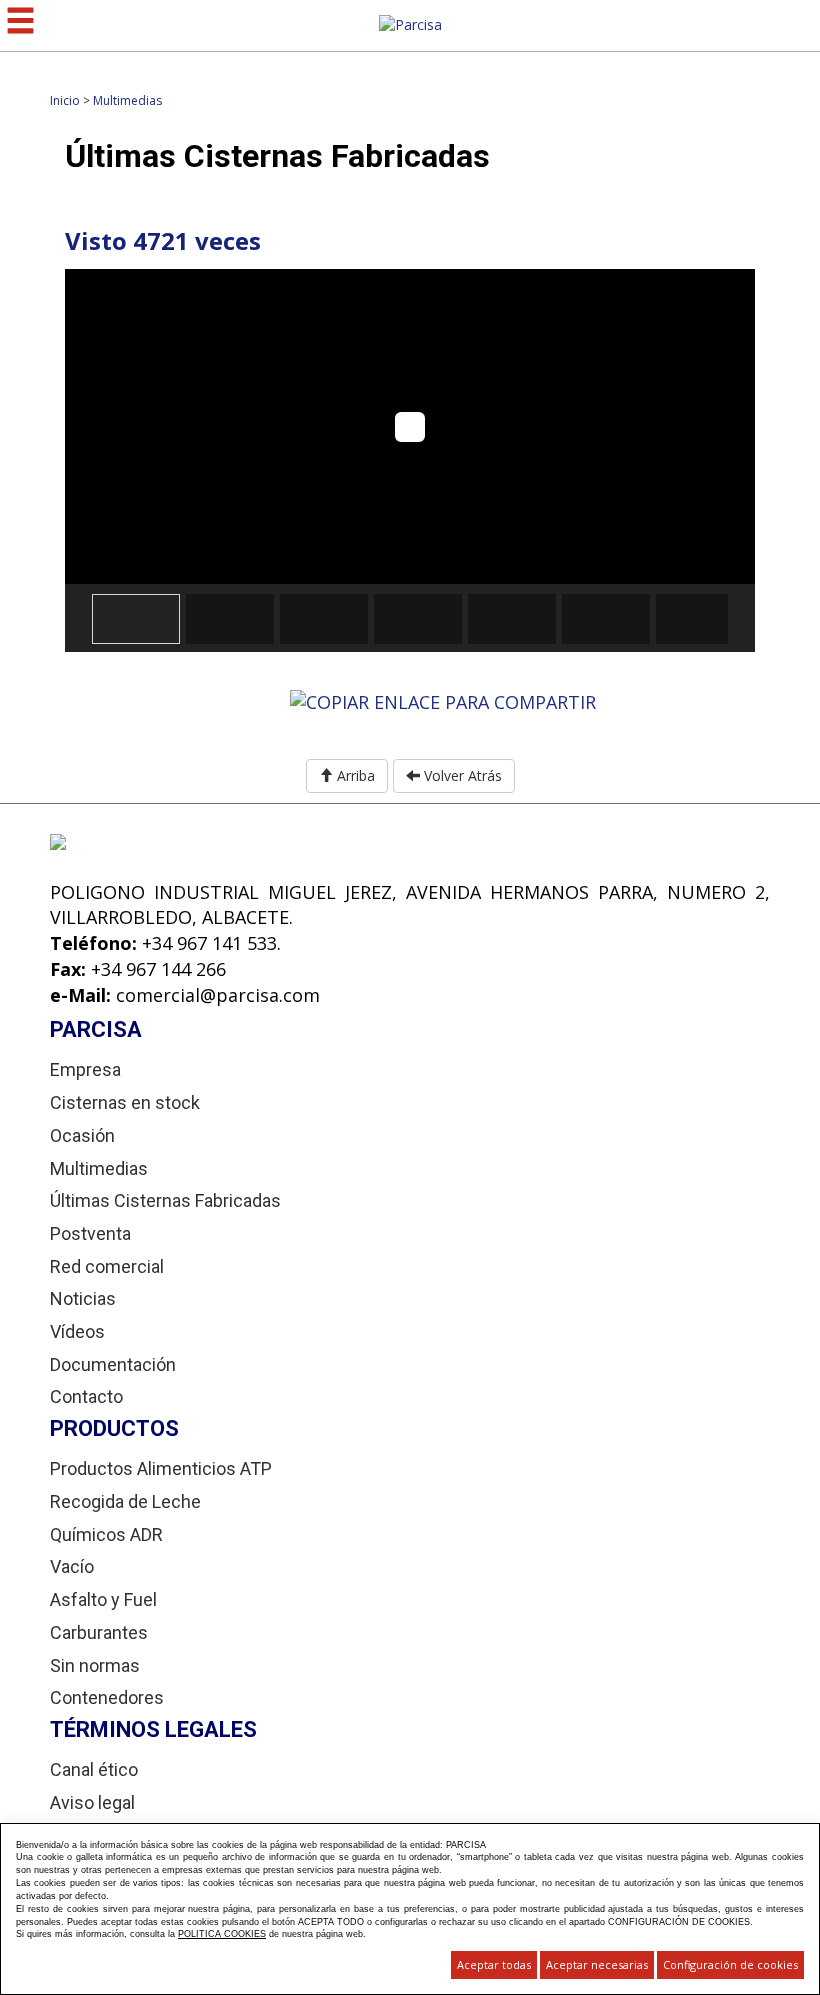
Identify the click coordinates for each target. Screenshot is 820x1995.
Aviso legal (92, 1802)
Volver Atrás (461, 775)
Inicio (65, 100)
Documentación (113, 1364)
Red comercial (107, 1266)
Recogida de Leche (125, 1501)
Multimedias (127, 100)
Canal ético (94, 1769)
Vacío (72, 1566)
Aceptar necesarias (597, 1964)
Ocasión (82, 1135)
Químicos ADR (106, 1534)
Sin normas (95, 1665)
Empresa (85, 1069)
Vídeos (77, 1331)
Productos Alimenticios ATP (161, 1468)
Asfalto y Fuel (103, 1599)
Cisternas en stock (125, 1102)
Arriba (354, 775)
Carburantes (99, 1632)
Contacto (86, 1396)
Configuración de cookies (730, 1964)
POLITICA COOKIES (222, 1934)
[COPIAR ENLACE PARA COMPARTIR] (443, 701)
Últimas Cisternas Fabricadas (165, 1200)
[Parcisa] (410, 23)
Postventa (90, 1233)
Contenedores (107, 1697)
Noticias (83, 1298)
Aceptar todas (494, 1964)
